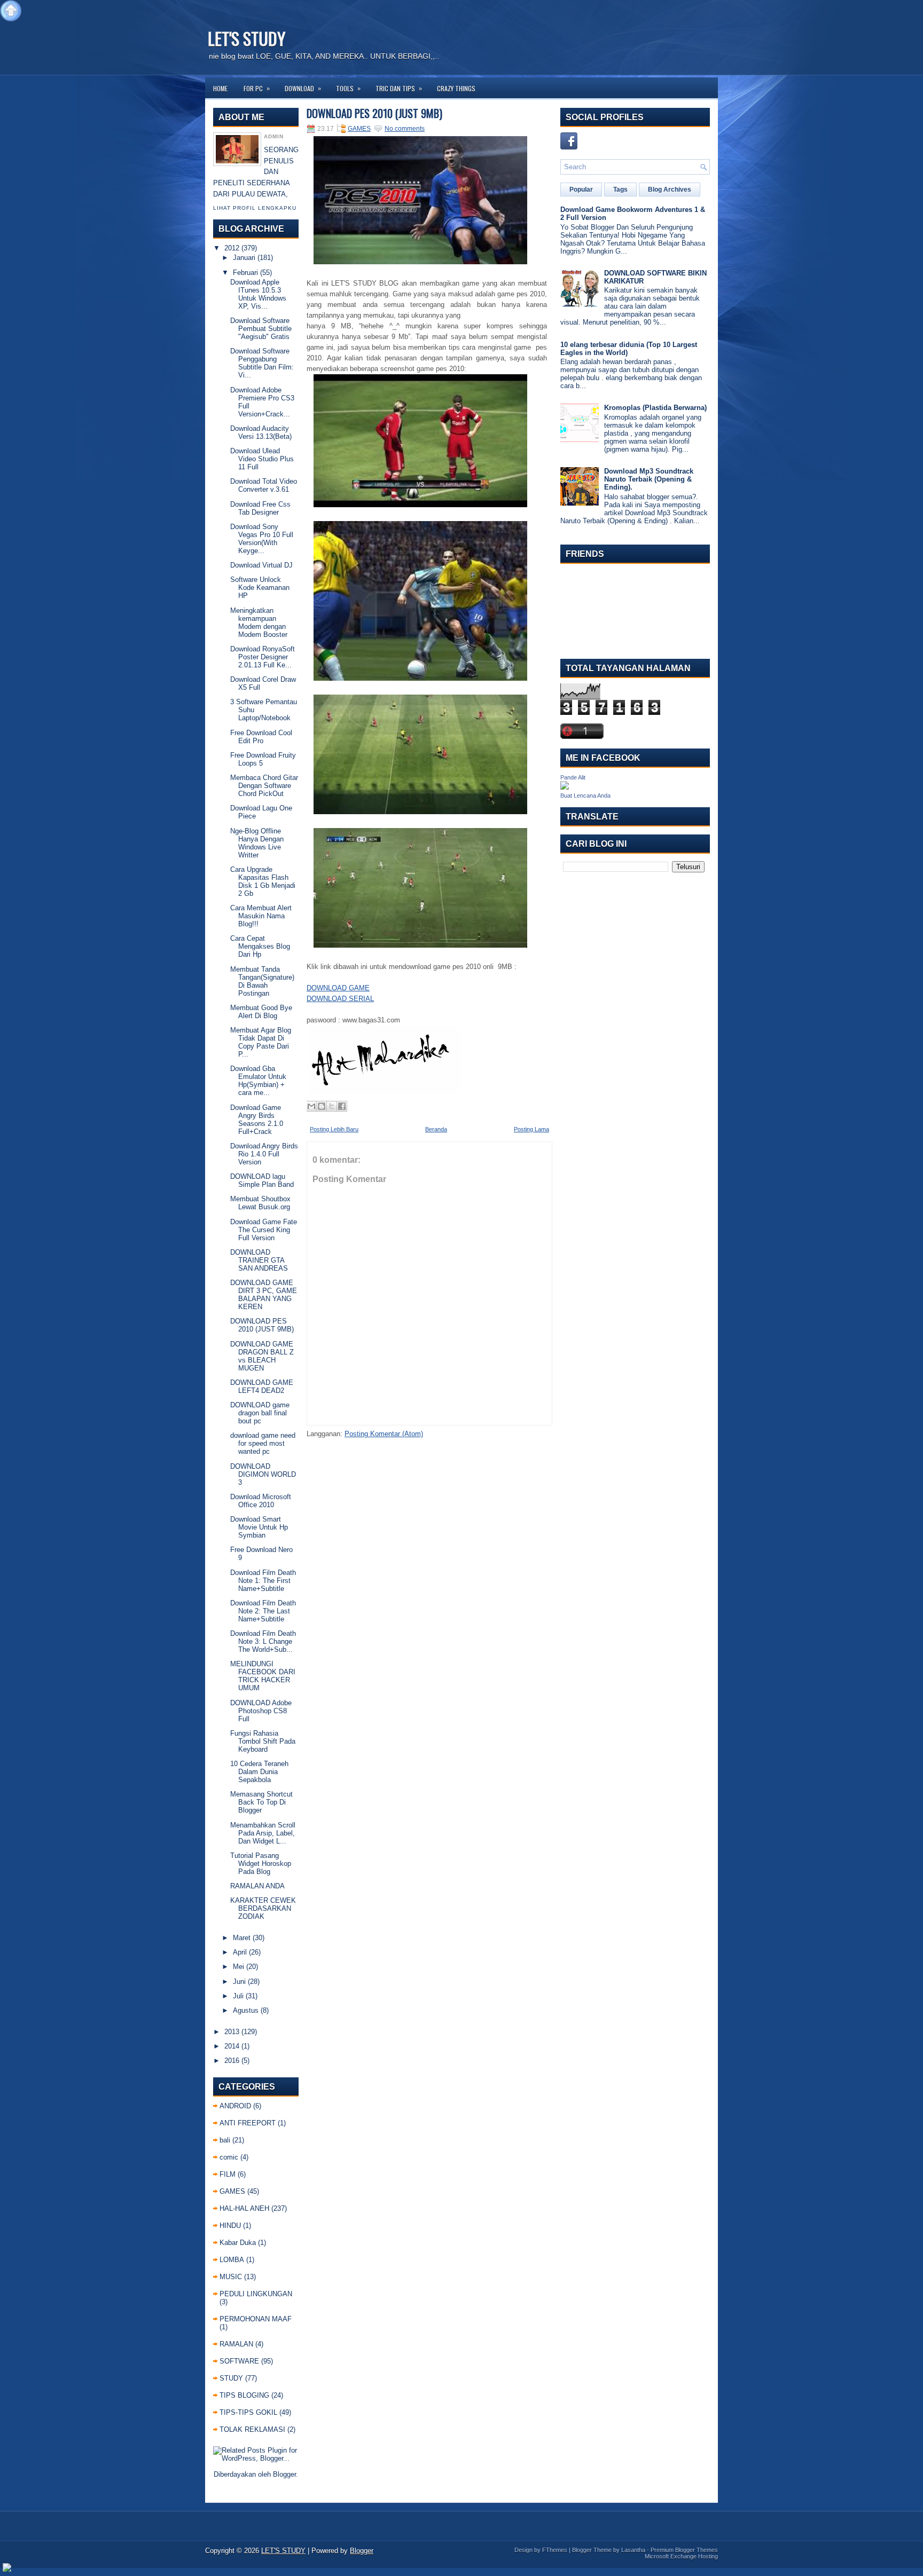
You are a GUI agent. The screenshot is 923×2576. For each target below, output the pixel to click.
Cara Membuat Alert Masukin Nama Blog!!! (261, 916)
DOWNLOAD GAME (338, 988)
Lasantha (633, 2550)
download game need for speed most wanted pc (263, 1443)
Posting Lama (531, 1129)
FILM (228, 2174)
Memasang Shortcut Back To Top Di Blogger (261, 1802)
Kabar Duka (238, 2243)
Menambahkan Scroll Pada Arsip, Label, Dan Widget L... (263, 1833)
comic (229, 2157)
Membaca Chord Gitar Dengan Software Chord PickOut (264, 786)
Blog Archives (670, 190)
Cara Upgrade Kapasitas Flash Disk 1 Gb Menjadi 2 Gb (263, 881)
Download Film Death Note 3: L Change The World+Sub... (263, 1641)
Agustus (246, 2010)
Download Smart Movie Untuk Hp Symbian (259, 1527)
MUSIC (231, 2277)
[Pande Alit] (565, 787)
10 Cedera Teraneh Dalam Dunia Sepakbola (259, 1772)
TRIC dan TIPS (399, 88)
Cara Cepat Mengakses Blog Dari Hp (260, 946)
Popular (581, 190)
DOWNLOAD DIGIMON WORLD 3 (263, 1474)
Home (220, 88)
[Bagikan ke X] (332, 1106)
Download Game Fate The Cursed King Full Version (264, 1230)
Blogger (284, 2474)
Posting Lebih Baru (334, 1129)
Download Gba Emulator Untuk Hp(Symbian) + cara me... (258, 1081)
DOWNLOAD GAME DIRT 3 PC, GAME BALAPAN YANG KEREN (264, 1295)
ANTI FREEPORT (248, 2123)
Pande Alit (573, 777)
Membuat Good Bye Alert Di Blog (261, 1012)
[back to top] (11, 11)
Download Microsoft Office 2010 (261, 1501)
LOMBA (232, 2260)
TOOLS (348, 88)
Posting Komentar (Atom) (384, 1434)
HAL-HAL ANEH (244, 2208)
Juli (238, 1996)
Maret (242, 1938)
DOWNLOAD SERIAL (340, 999)
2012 (232, 248)
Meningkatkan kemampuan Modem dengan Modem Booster (259, 623)
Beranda (436, 1129)
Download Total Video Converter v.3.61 (264, 485)
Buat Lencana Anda (585, 795)
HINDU (230, 2226)
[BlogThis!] (322, 1106)
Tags (620, 190)
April (240, 1952)
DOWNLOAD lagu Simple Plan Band (262, 1180)
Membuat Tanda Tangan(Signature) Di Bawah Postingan (262, 981)
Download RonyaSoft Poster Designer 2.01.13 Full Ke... (263, 657)
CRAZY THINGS (456, 88)
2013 (232, 2032)
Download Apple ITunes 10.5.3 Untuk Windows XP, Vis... (258, 294)
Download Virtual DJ (261, 565)
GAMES (232, 2191)
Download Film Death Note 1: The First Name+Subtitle (263, 1581)
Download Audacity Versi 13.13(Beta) (261, 432)
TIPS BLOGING (244, 2395)
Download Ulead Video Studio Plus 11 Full (262, 459)
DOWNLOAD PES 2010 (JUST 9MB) (262, 1325)
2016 (232, 2061)
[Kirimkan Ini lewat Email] (311, 1106)
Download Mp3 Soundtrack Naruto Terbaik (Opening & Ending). (649, 479)
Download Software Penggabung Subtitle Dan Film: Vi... (262, 363)
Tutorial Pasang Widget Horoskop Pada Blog (261, 1864)
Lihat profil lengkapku (255, 208)
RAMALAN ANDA (257, 1886)
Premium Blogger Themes (684, 2550)
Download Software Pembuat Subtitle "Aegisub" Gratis (261, 329)
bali (225, 2140)
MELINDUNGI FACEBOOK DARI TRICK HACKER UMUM (263, 1676)
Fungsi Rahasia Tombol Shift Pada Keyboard (263, 1741)
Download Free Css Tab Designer (260, 508)
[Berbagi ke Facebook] (342, 1106)
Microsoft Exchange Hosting (681, 2556)
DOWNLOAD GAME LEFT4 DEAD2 (262, 1387)
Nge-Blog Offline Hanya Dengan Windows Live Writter (257, 843)
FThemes (555, 2550)
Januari (244, 258)
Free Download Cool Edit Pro (261, 737)
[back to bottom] (7, 2568)
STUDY (231, 2378)
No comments (405, 129)
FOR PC (257, 88)
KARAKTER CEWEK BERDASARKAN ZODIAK (263, 1908)
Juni (239, 1982)
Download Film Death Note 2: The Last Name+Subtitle (263, 1611)
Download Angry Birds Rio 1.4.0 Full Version (264, 1154)
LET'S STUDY (247, 38)
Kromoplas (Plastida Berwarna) (655, 408)
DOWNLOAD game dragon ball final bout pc (260, 1413)
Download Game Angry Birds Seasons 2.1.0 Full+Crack (257, 1120)
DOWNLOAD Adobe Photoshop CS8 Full (261, 1711)
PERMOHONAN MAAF (256, 2319)
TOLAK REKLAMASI (252, 2429)
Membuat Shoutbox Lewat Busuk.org (260, 1203)
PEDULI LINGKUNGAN (256, 2294)
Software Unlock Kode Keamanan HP (260, 588)
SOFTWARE (239, 2361)
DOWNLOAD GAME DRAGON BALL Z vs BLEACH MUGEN (262, 1356)
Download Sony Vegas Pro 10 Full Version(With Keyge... (262, 539)
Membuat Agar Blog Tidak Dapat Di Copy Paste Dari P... (261, 1042)
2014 (232, 2046)
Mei (238, 1967)
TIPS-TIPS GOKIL (248, 2412)
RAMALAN (236, 2344)
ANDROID (235, 2106)
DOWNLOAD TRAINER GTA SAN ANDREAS (259, 1260)
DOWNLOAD (303, 88)
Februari (245, 273)
